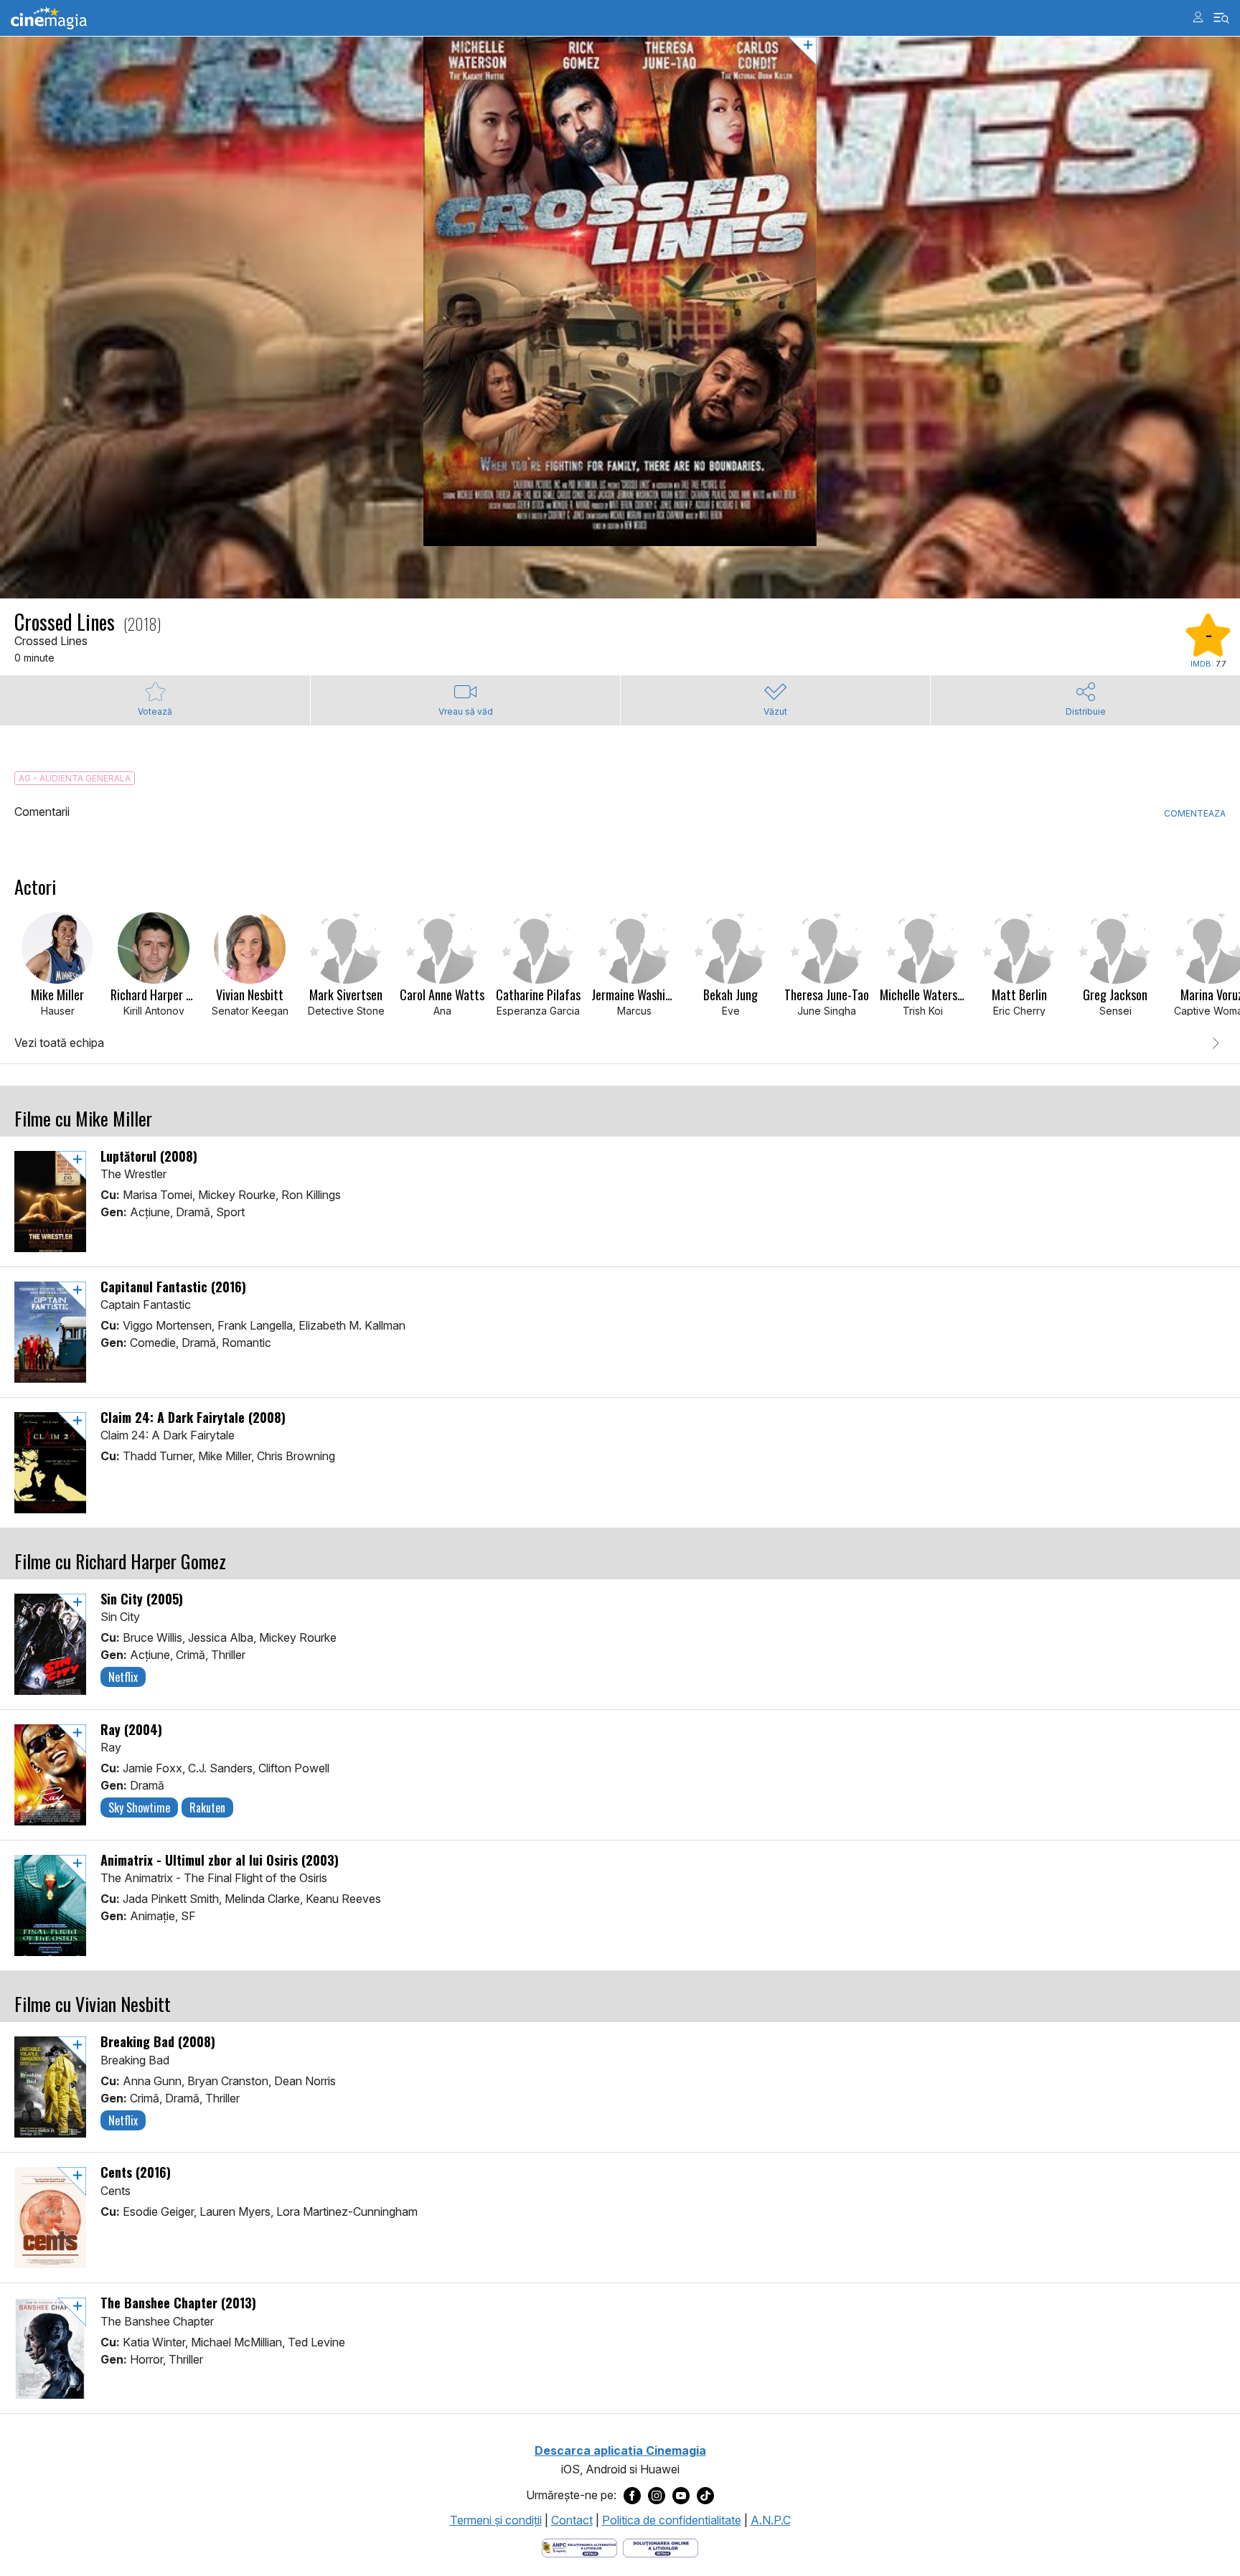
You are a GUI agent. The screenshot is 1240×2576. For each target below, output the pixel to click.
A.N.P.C (771, 2520)
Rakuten (207, 1808)
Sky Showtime (139, 1808)
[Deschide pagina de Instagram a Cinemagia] (657, 2496)
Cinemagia (49, 18)
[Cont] (1198, 17)
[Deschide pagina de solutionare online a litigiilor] (661, 2547)
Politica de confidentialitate (672, 2520)
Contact (572, 2520)
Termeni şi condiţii (496, 2520)
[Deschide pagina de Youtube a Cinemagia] (681, 2496)
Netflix (123, 1677)
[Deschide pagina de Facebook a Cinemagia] (632, 2496)
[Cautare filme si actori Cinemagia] (1222, 18)
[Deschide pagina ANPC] (579, 2547)
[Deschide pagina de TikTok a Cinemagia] (705, 2496)
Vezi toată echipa (59, 1043)
